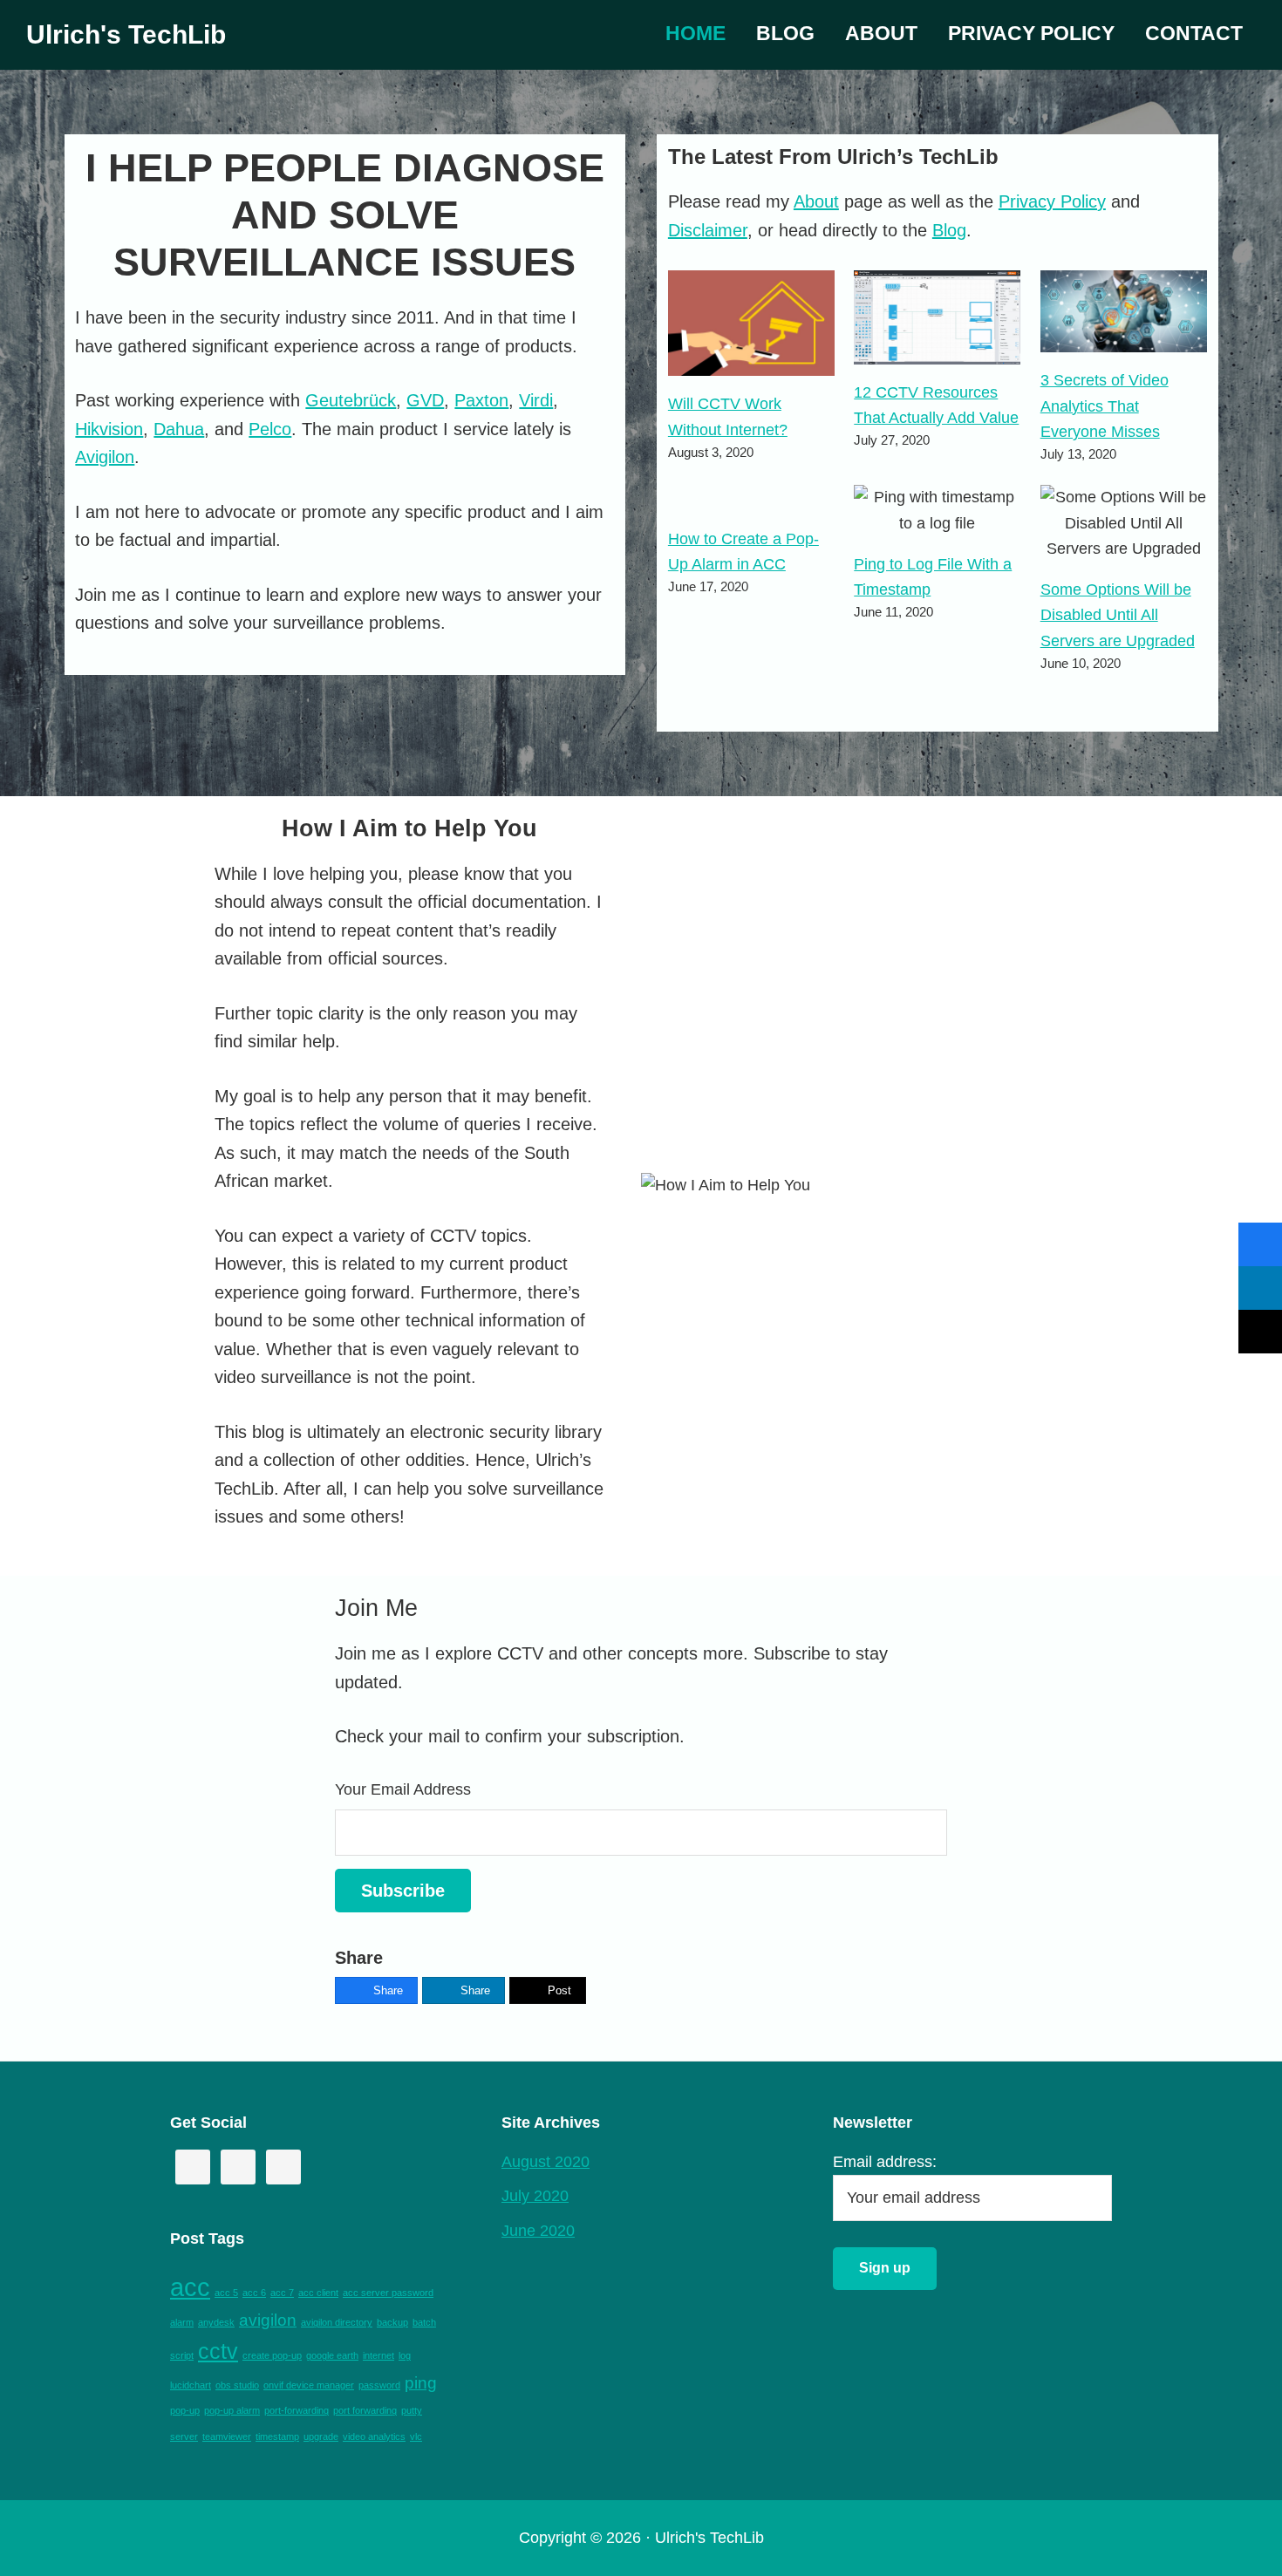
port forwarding (365, 2410)
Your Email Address (403, 1789)
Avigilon (105, 457)
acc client (318, 2293)
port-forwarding (297, 2410)
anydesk (216, 2322)
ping (421, 2383)
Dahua (179, 429)
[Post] (1260, 1332)
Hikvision (109, 429)
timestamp (277, 2436)
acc (190, 2287)
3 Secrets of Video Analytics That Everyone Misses (1105, 406)
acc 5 (226, 2293)
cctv (218, 2351)
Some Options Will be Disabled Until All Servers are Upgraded (1118, 615)
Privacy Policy (1052, 201)
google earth (332, 2355)
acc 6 (254, 2293)
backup (392, 2322)
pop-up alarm (232, 2410)
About (816, 201)
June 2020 (538, 2231)
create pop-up (272, 2355)
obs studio (237, 2385)
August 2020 (546, 2162)
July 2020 (535, 2196)
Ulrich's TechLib (126, 34)
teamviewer (227, 2436)
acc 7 (282, 2293)
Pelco (270, 429)
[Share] (1260, 1244)
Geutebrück (351, 400)
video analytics (374, 2436)
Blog (949, 230)
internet (378, 2355)
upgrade (321, 2436)
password (379, 2385)
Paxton (481, 400)
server (184, 2436)
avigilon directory (337, 2322)
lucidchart (191, 2385)
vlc (416, 2436)
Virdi (536, 400)
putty (412, 2410)
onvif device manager (309, 2385)
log (405, 2355)
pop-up (185, 2410)
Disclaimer (708, 230)
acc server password (388, 2293)
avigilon (268, 2320)
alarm (182, 2322)
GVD (425, 400)
